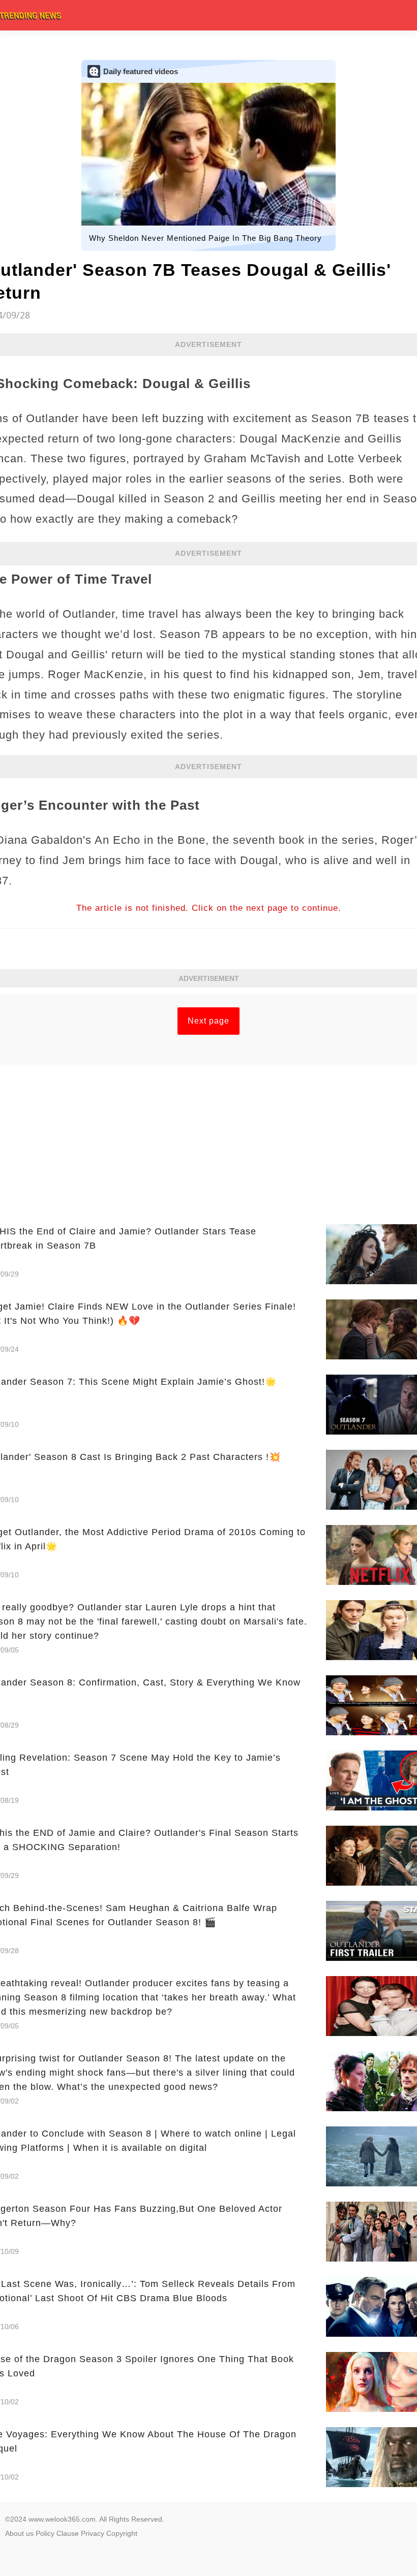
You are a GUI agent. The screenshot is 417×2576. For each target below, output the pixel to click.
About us (19, 2533)
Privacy (93, 2533)
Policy (45, 2533)
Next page (208, 1021)
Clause (68, 2533)
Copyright (122, 2533)
